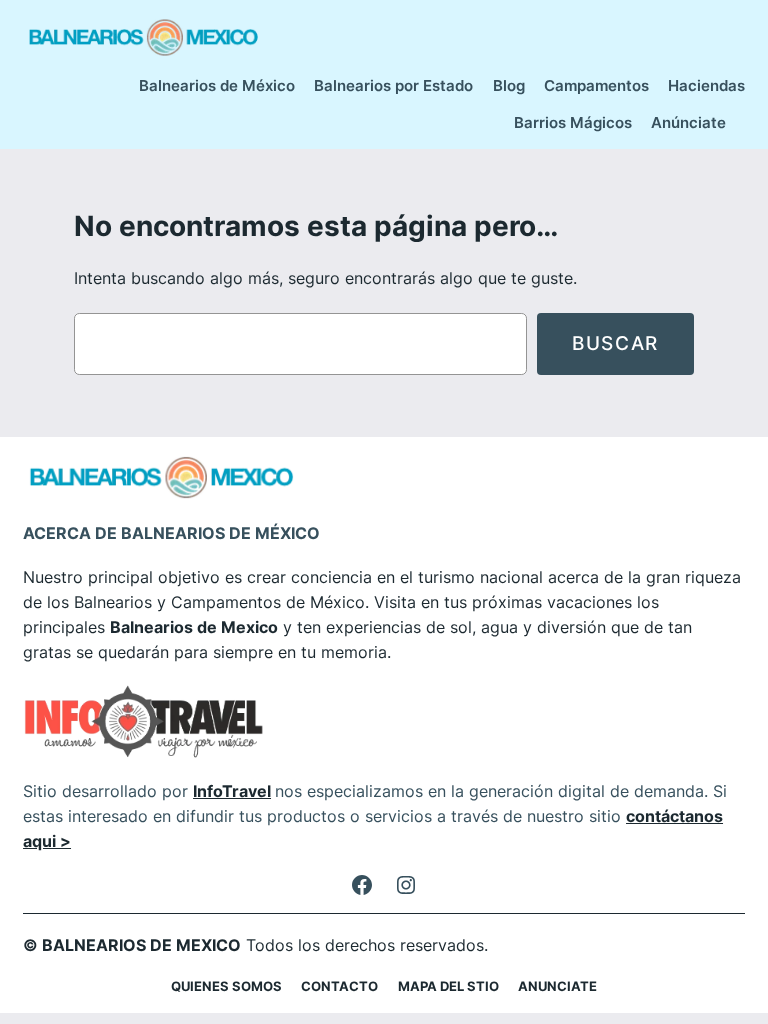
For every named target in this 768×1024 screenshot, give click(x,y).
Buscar (615, 343)
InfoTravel (232, 791)
